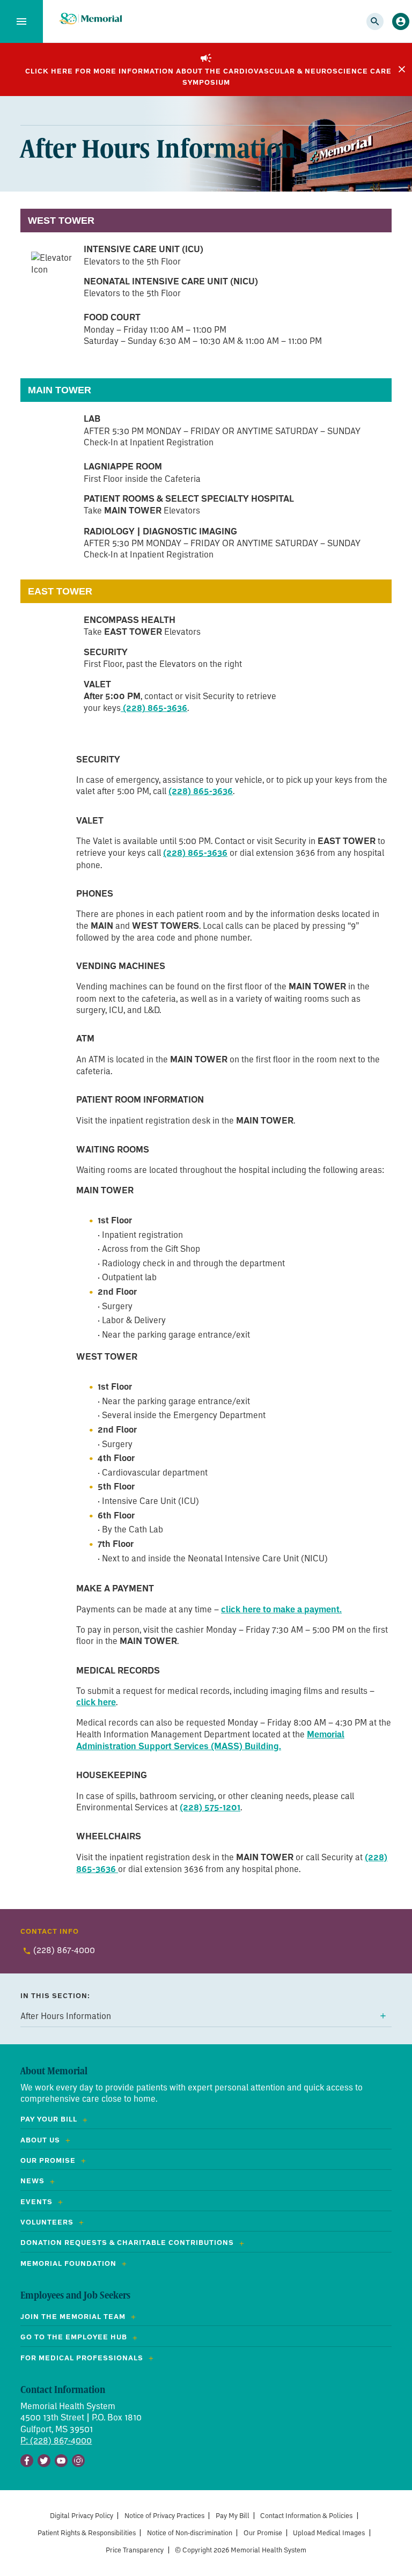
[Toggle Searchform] (375, 21)
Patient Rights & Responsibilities (87, 2533)
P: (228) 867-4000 (56, 2440)
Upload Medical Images (329, 2533)
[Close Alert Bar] (402, 69)
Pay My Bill (233, 2516)
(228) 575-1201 (210, 1807)
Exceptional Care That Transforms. (90, 19)
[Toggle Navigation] (21, 21)
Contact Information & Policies (306, 2516)
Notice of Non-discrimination (190, 2533)
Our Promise (263, 2533)
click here (96, 1702)
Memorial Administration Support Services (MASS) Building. (210, 1740)
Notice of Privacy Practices (164, 2516)
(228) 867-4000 (64, 1950)
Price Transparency (135, 2550)
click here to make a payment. (281, 1609)
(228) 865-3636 (154, 708)
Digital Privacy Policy (82, 2516)
